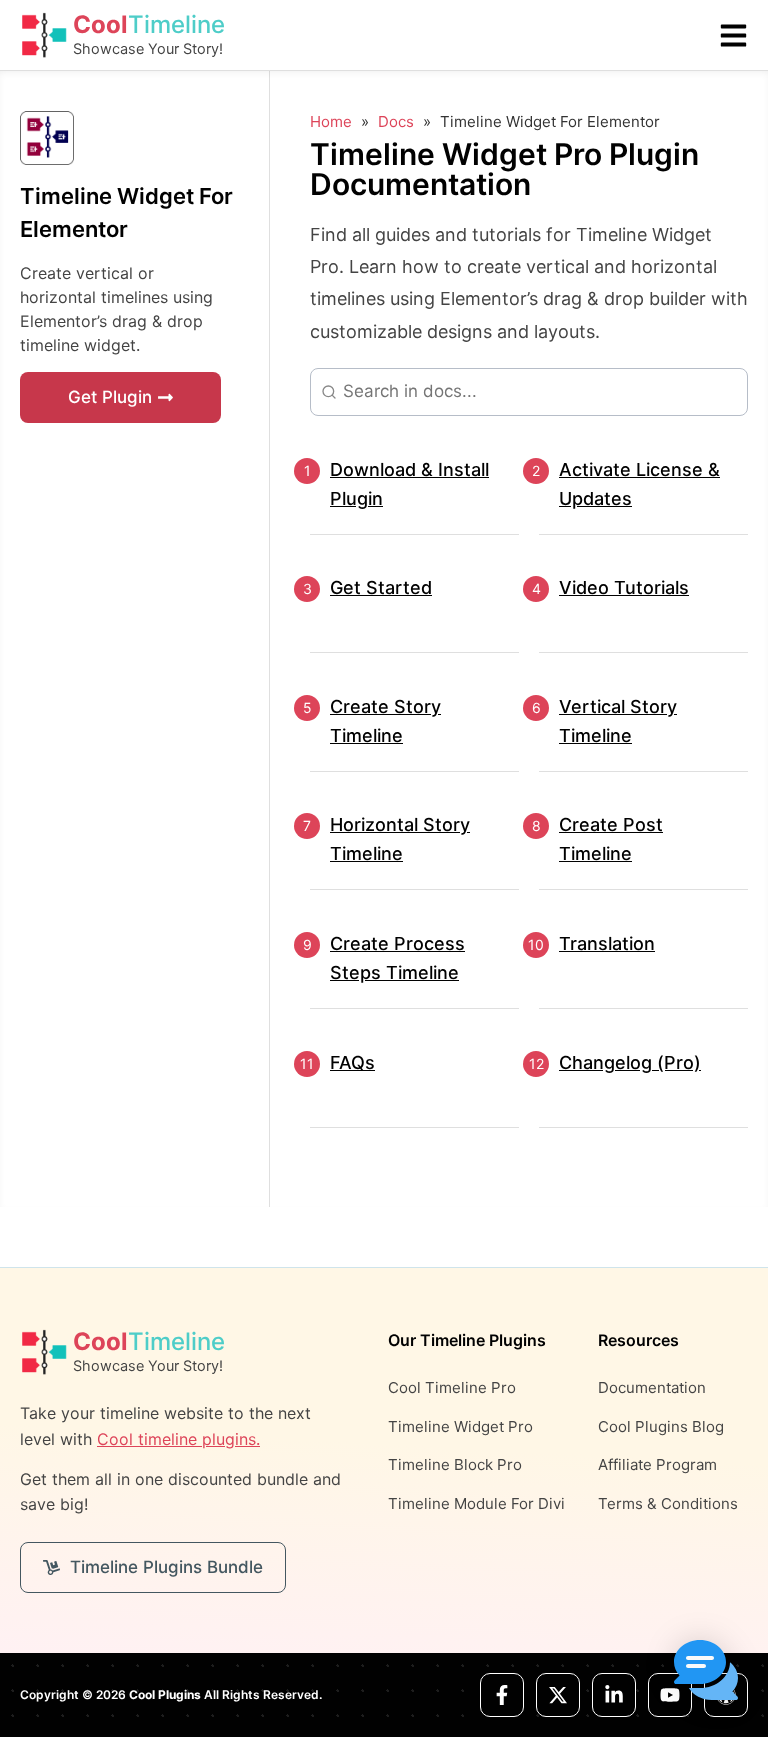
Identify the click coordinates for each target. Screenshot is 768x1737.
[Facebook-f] (502, 1695)
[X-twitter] (558, 1695)
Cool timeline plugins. (178, 1439)
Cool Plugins (165, 1694)
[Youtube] (670, 1695)
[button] (706, 1673)
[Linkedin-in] (614, 1695)
